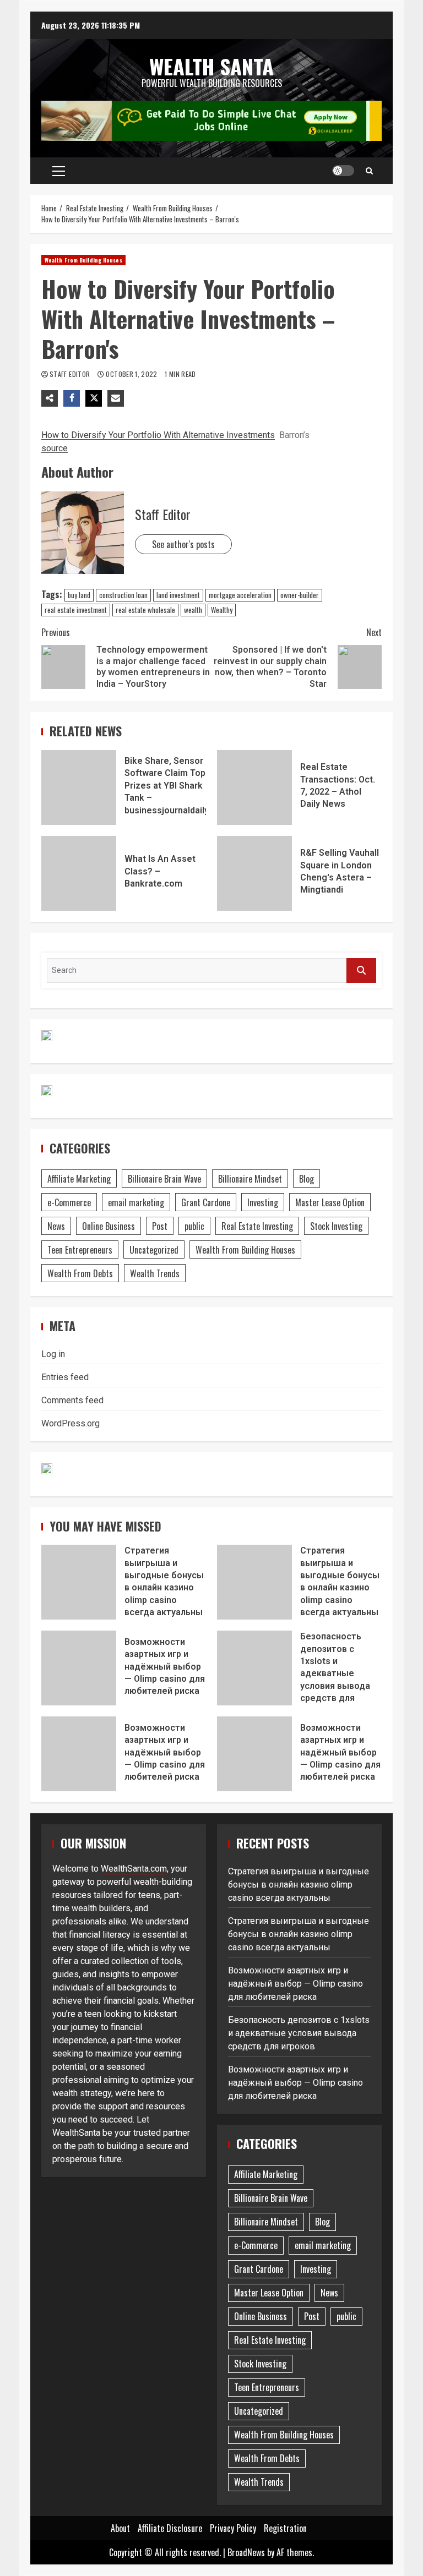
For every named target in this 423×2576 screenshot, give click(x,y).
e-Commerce (69, 1202)
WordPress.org (70, 1423)
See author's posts (183, 544)
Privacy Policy (233, 2528)
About (120, 2528)
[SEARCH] (361, 970)
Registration (285, 2528)
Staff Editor (71, 374)
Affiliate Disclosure (170, 2528)
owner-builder (300, 595)
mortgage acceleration (240, 595)
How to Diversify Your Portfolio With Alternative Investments (158, 435)
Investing (263, 1202)
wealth (193, 610)
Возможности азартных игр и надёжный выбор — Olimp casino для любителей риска (79, 1668)
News (56, 1226)
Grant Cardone (206, 1202)
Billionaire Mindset (250, 1179)
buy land (79, 595)
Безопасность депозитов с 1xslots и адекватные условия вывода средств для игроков (254, 1668)
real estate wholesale (145, 610)
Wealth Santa (211, 66)
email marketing (136, 1202)
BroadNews (246, 2552)
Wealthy (222, 610)
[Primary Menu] (59, 171)
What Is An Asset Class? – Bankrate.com (79, 873)
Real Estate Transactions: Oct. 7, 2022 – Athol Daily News (254, 787)
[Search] (369, 171)
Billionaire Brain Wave (164, 1179)
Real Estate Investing (257, 1226)
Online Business (109, 1226)
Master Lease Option (330, 1202)
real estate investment (76, 610)
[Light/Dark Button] (343, 171)
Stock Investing (336, 1226)
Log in (53, 1354)
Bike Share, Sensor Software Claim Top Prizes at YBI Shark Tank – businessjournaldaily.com (79, 787)
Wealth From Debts (80, 1273)
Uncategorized (154, 1250)
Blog (307, 1179)
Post (160, 1226)
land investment (178, 595)
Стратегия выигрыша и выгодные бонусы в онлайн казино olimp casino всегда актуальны (79, 1582)
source (55, 448)
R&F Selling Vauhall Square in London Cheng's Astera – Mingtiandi (254, 873)
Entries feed (65, 1377)
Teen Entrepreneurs (80, 1250)
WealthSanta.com (134, 1869)
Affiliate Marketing (79, 1179)
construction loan (123, 595)
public (194, 1226)
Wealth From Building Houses (83, 260)
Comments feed (72, 1400)
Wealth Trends (155, 1273)
